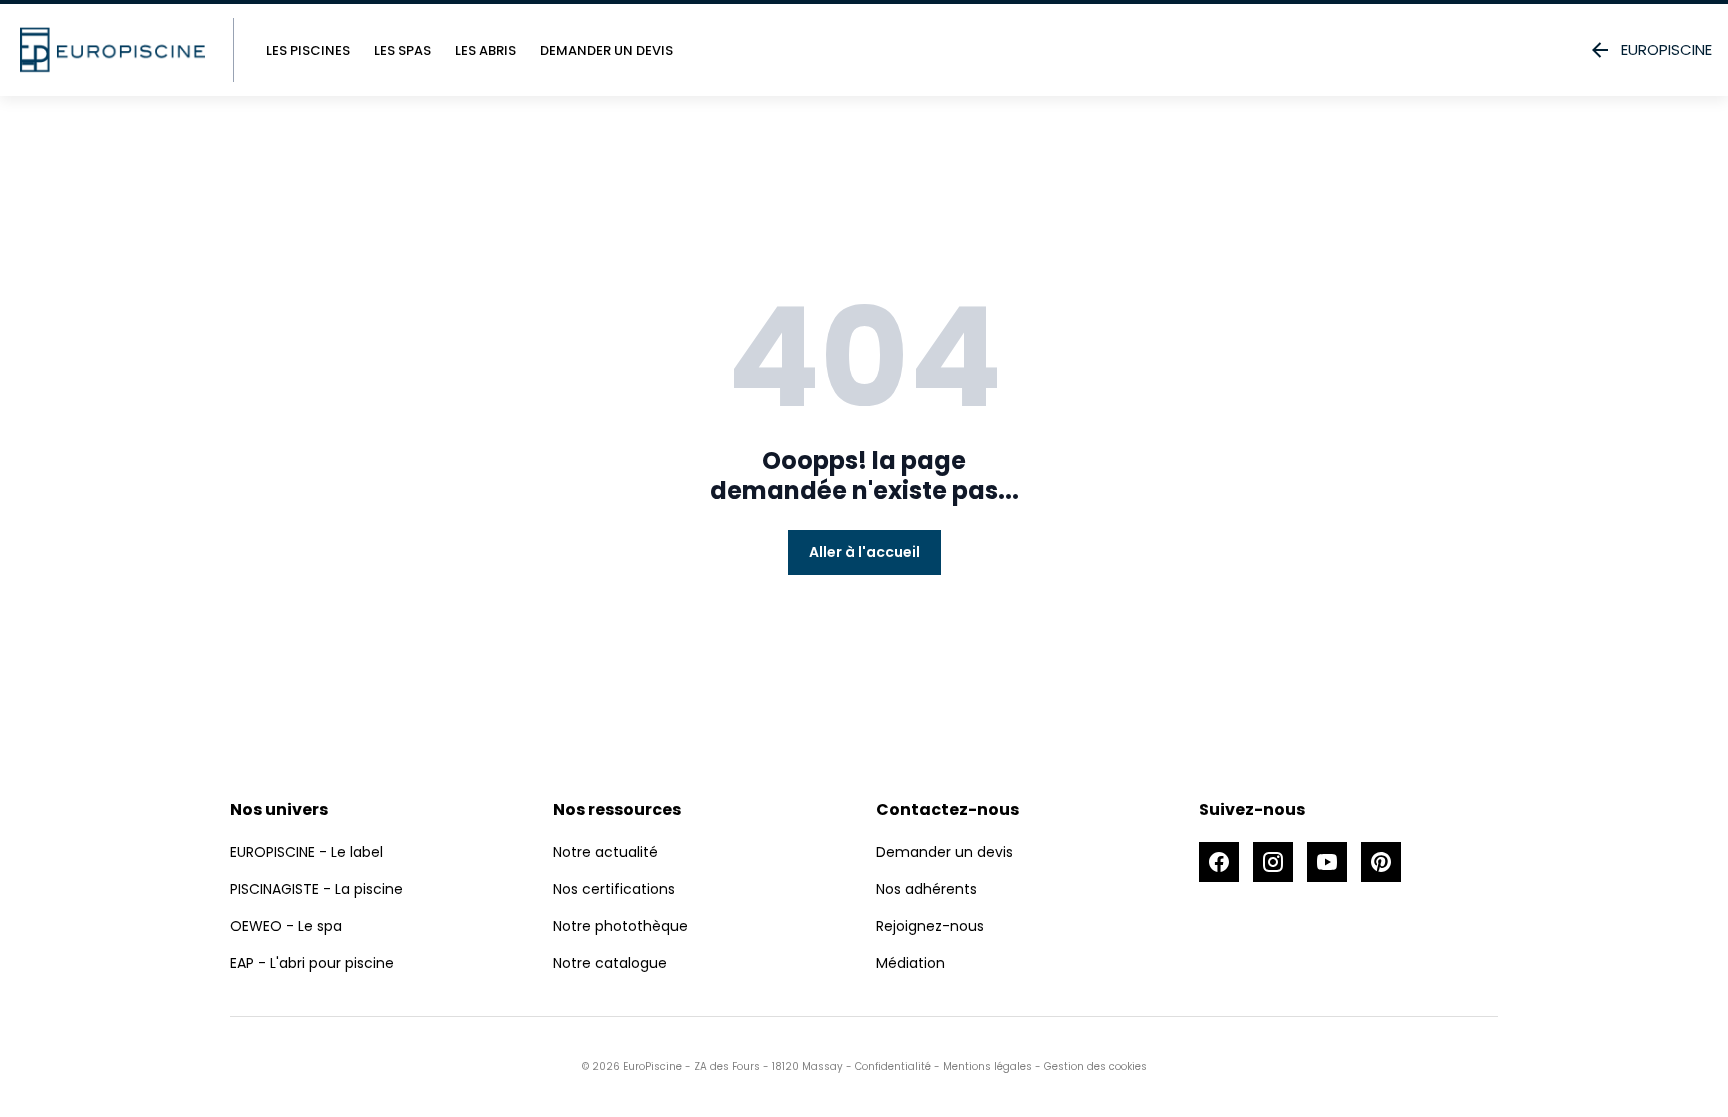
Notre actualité (605, 852)
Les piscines (308, 50)
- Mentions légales (981, 1066)
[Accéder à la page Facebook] (1219, 862)
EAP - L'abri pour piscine (312, 963)
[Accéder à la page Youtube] (1327, 862)
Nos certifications (614, 889)
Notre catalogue (610, 963)
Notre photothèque (620, 926)
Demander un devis (606, 50)
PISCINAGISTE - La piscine (316, 889)
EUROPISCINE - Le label (306, 852)
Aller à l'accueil (864, 552)
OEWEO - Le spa (286, 926)
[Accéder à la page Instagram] (1273, 862)
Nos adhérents (926, 889)
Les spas (402, 50)
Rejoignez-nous (930, 926)
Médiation (910, 963)
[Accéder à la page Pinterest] (1381, 862)
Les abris (485, 50)
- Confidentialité (887, 1066)
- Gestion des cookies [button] (1089, 1066)
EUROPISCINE (1666, 49)
